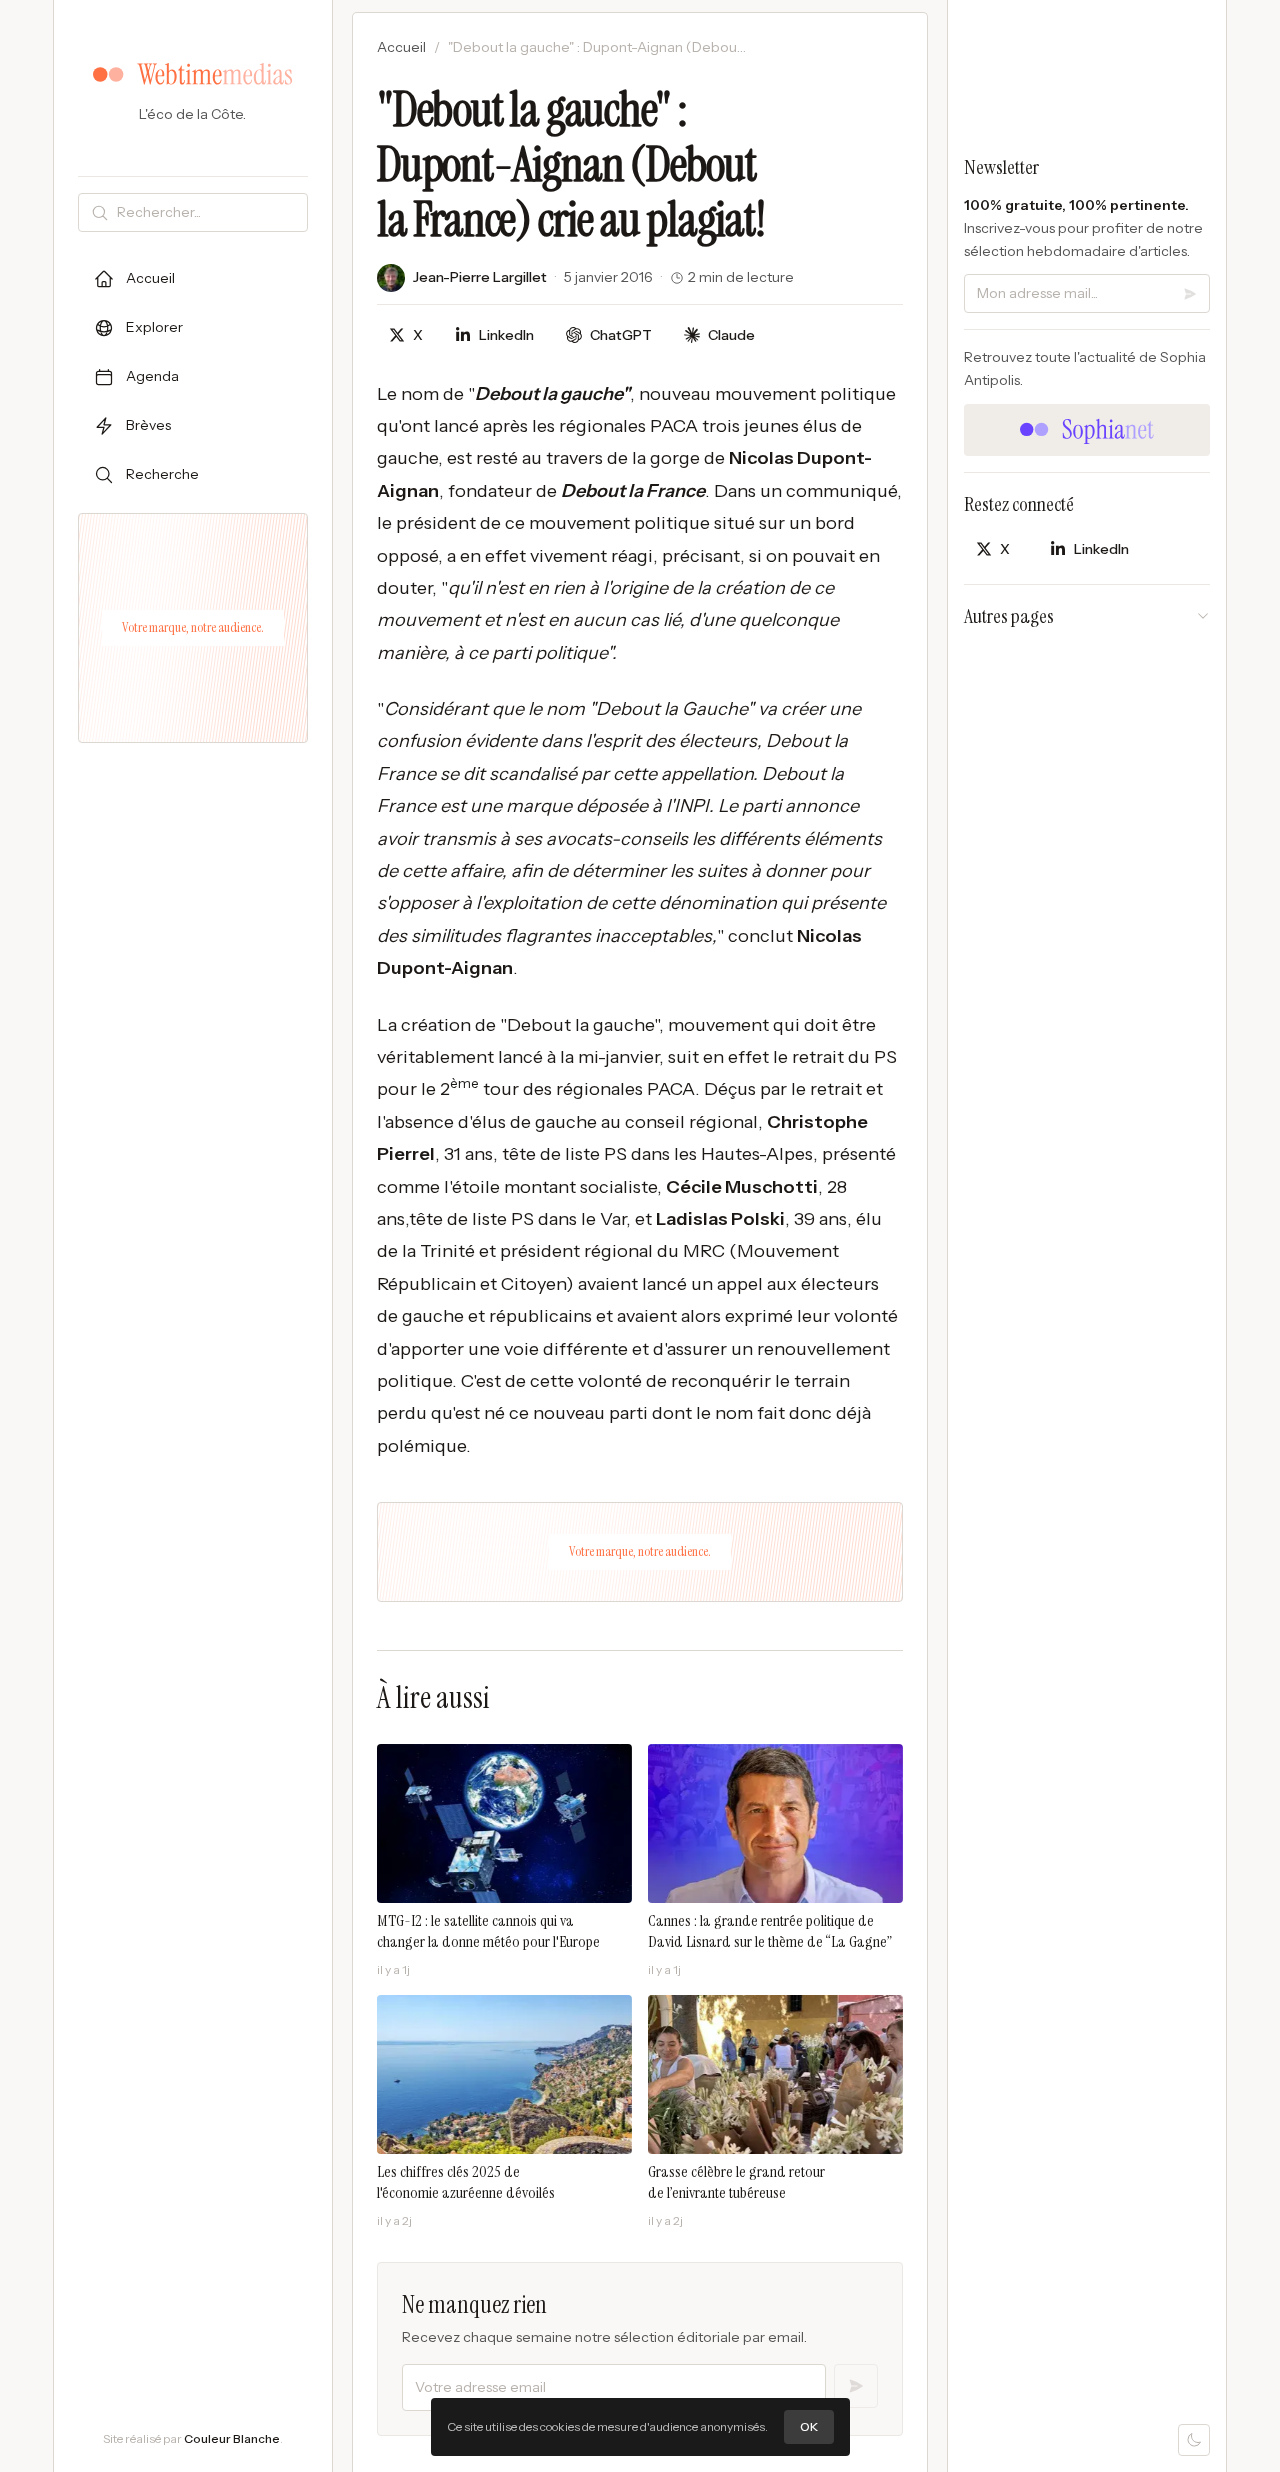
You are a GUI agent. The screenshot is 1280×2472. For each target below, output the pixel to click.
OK (809, 2426)
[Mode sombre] (1194, 2440)
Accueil (401, 47)
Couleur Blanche (232, 2438)
